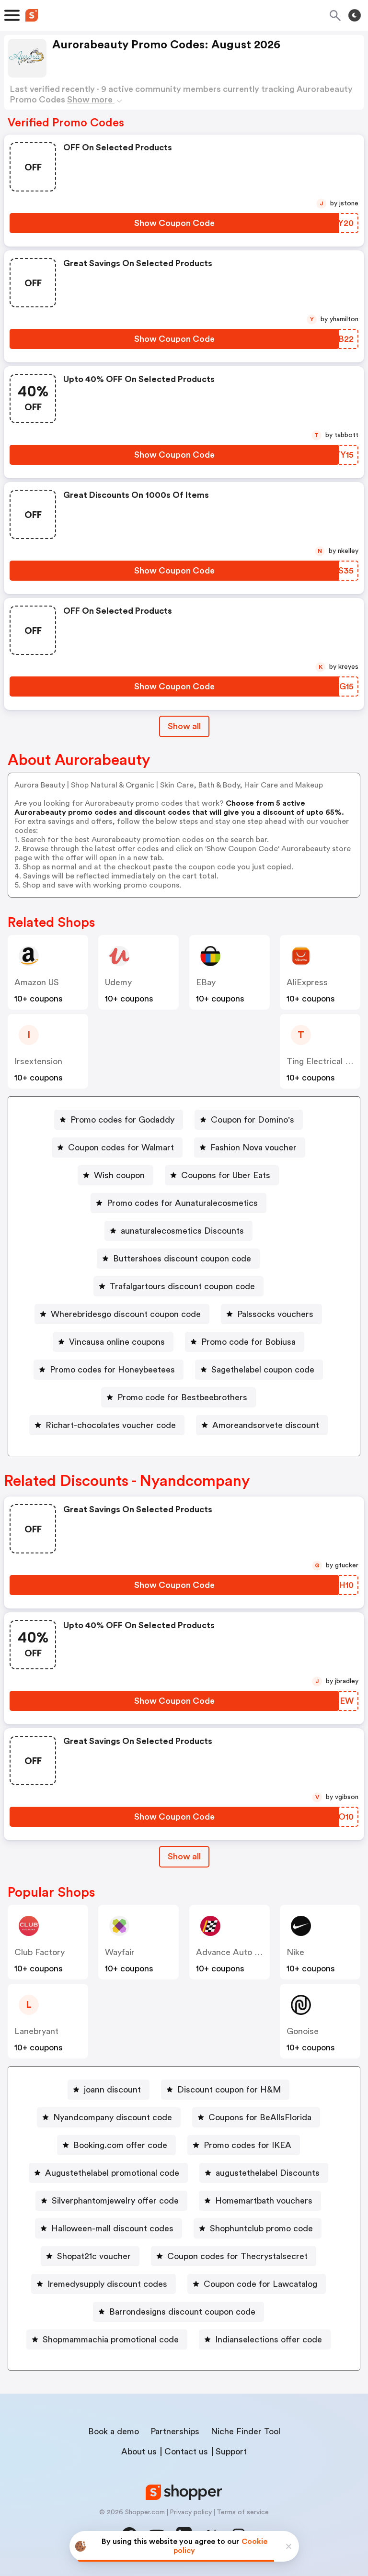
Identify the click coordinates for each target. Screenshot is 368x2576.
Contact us (186, 2452)
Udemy (118, 982)
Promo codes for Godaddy (122, 1120)
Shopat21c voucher (94, 2256)
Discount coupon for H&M (229, 2090)
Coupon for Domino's (253, 1120)
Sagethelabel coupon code (263, 1370)
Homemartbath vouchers (264, 2201)
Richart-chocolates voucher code (111, 1425)
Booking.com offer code (120, 2145)
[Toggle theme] (355, 15)
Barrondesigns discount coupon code (182, 2312)
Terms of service (243, 2512)
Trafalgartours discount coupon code (182, 1286)
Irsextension (38, 1061)
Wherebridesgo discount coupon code (126, 1314)
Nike (295, 1952)
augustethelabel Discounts (268, 2173)
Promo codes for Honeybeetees (112, 1370)
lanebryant (36, 2031)
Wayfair (120, 1952)
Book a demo (114, 2431)
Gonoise (303, 2031)
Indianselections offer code (269, 2340)
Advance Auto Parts (235, 1952)
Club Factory (40, 1952)
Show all (184, 726)
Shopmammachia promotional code (111, 2340)
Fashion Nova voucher (253, 1147)
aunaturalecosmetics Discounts (182, 1231)
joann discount (112, 2090)
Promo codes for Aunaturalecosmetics (182, 1203)
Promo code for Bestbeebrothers (182, 1397)
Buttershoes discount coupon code (182, 1259)
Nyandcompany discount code (113, 2117)
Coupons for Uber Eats (226, 1175)
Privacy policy (191, 2512)
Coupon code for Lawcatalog (260, 2284)
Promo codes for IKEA (247, 2145)
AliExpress (307, 982)
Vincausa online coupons (117, 1342)
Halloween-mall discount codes (112, 2228)
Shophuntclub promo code (261, 2228)
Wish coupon (119, 1175)
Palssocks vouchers (275, 1314)
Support (231, 2452)
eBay (206, 982)
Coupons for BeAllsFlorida (260, 2117)
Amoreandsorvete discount (266, 1425)
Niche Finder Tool (246, 2431)
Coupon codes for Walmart (121, 1147)
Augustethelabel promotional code (112, 2173)
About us (139, 2452)
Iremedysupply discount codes (107, 2284)
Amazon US (37, 982)
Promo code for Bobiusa (248, 1342)
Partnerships (175, 2431)
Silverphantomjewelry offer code (115, 2201)
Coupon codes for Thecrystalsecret (237, 2256)
